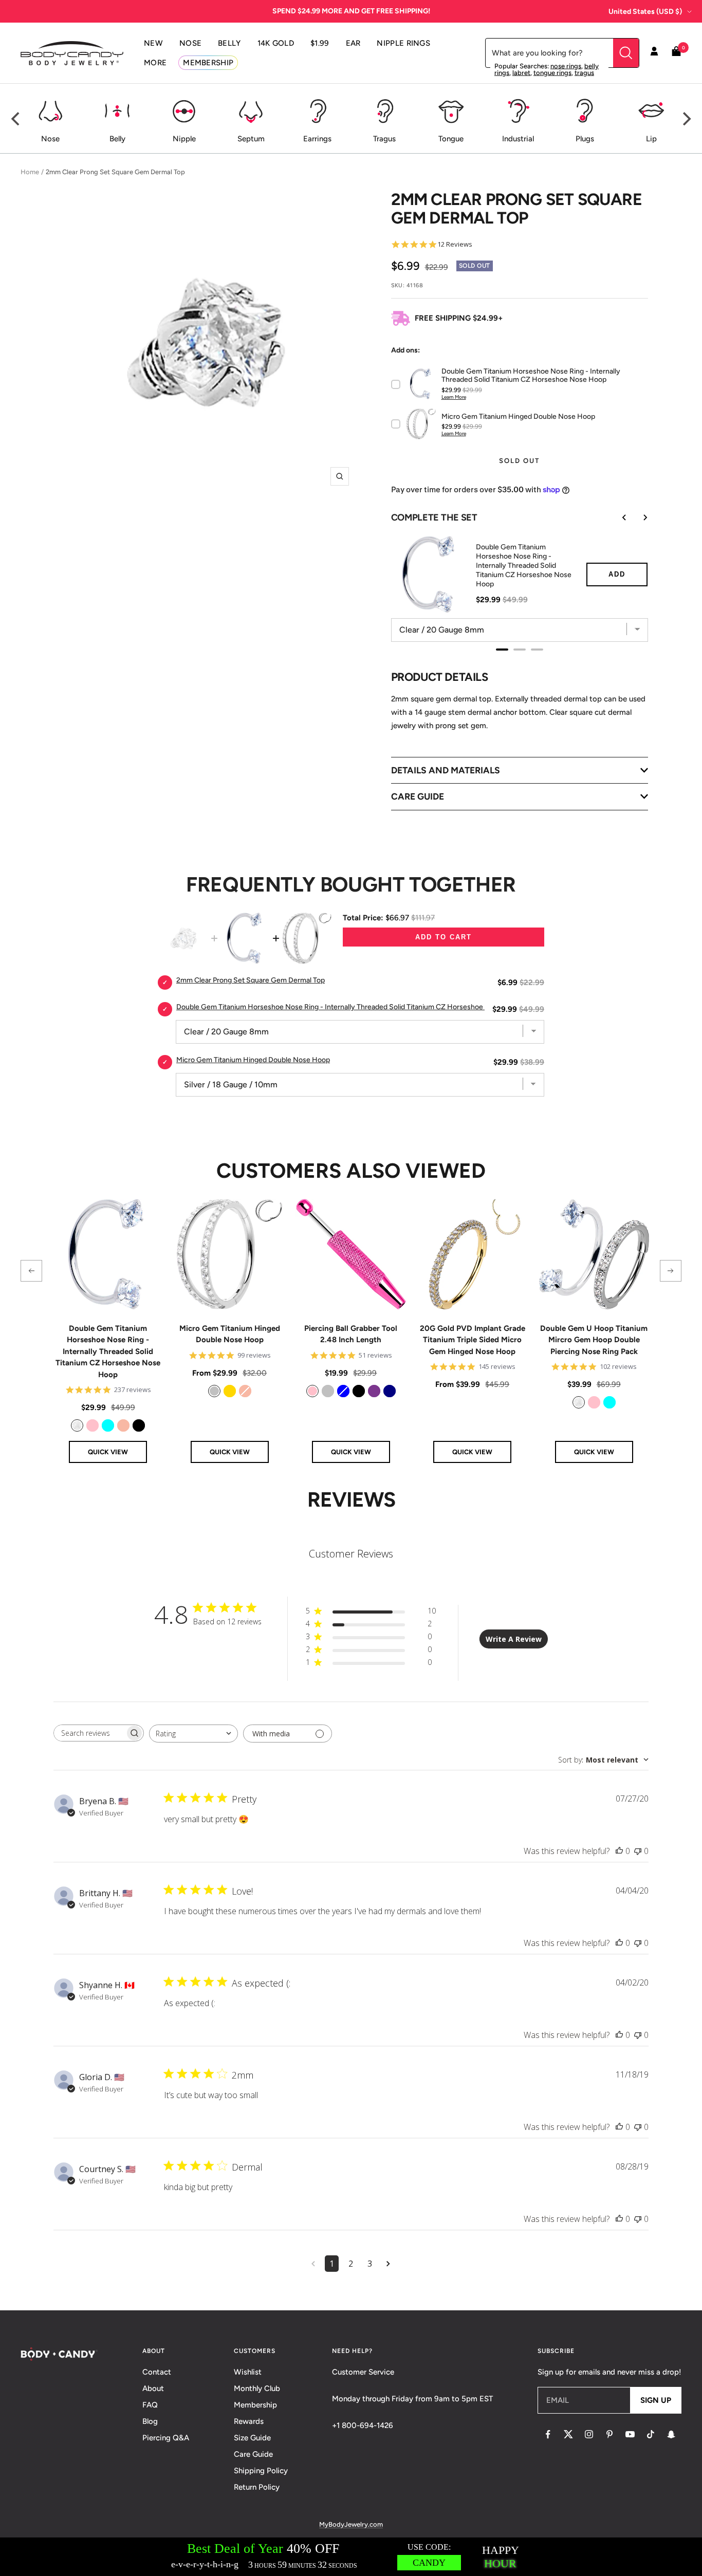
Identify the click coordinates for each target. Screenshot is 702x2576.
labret (521, 73)
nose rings (566, 66)
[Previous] (16, 119)
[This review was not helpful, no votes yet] (638, 1851)
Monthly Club (257, 2388)
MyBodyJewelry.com (351, 2524)
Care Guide (253, 2454)
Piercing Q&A (166, 2438)
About (153, 2388)
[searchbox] (89, 1733)
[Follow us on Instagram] (589, 2434)
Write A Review (514, 1639)
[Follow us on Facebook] (548, 2434)
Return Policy (257, 2487)
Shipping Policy (261, 2471)
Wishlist (248, 2372)
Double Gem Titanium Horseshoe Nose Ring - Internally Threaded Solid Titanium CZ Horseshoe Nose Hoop (108, 1351)
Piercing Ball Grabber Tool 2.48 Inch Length (351, 1334)
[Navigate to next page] (388, 2264)
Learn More (454, 397)
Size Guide (252, 2438)
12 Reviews (455, 244)
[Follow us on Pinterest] (609, 2434)
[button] (31, 1271)
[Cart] (676, 53)
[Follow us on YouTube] (630, 2434)
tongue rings (552, 73)
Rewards (249, 2421)
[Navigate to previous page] (313, 2264)
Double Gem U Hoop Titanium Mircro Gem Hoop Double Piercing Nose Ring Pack (594, 1340)
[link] (77, 1425)
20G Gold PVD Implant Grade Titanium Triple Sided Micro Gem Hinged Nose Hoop (473, 1340)
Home (30, 172)
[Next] (686, 119)
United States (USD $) (645, 12)
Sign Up (656, 2400)
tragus (584, 73)
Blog (150, 2421)
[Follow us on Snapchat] (671, 2434)
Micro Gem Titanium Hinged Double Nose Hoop (230, 1334)
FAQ (150, 2405)
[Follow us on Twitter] (568, 2434)
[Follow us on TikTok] (651, 2434)
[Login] (654, 53)
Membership (255, 2405)
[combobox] (193, 1734)
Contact (157, 2372)
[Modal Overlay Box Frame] (351, 2557)
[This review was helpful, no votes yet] (619, 1851)
